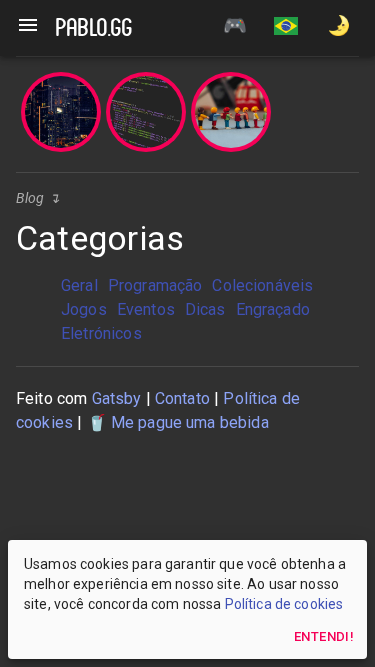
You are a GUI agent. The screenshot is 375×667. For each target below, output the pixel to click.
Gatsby (117, 398)
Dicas (205, 309)
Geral (79, 285)
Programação (155, 285)
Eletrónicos (101, 333)
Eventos (146, 309)
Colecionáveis (262, 285)
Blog (30, 198)
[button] (286, 28)
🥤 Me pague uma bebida (178, 422)
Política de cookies (284, 604)
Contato (182, 398)
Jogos (84, 309)
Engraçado (273, 309)
